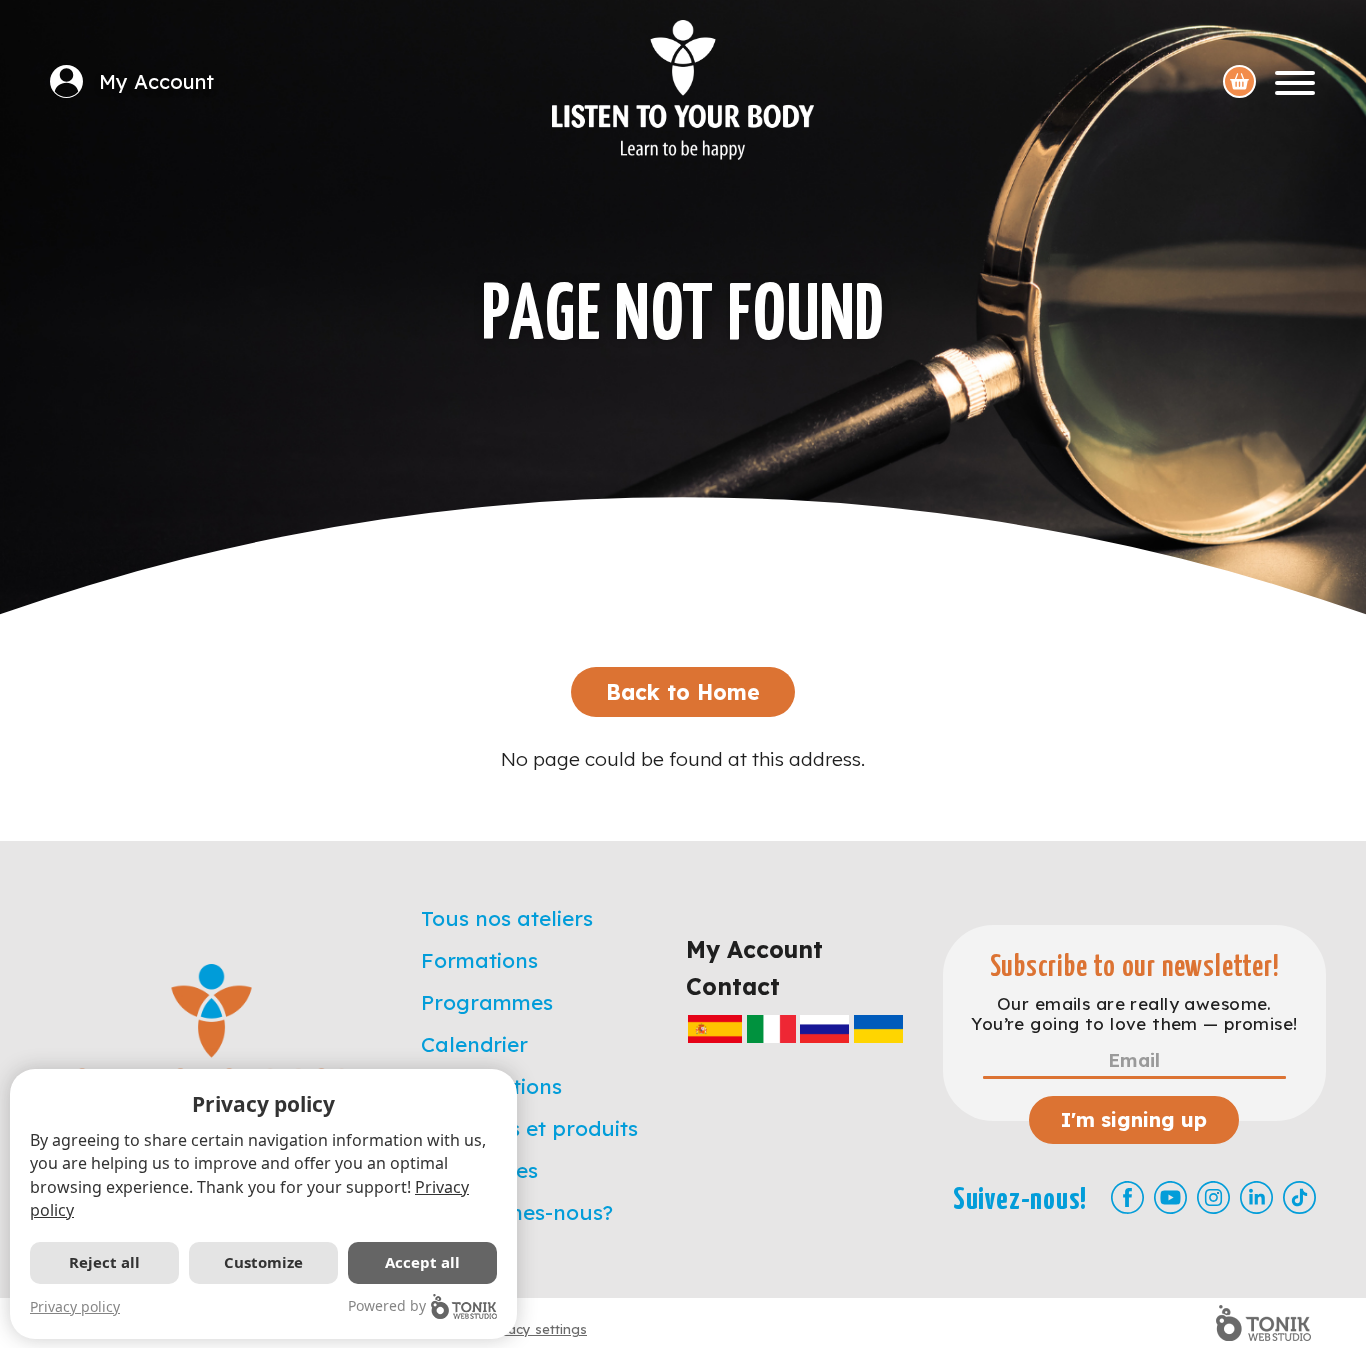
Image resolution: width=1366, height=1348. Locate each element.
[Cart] (1239, 81)
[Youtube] (1170, 1197)
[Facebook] (1127, 1197)
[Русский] (824, 1028)
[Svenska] (878, 1028)
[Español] (715, 1028)
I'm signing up (1134, 1119)
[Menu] (1295, 81)
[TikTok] (1299, 1197)
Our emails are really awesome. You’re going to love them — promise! (1134, 1014)
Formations (479, 960)
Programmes (487, 1002)
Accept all (422, 1262)
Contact (733, 986)
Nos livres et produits (529, 1128)
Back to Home (683, 692)
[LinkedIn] (1256, 1197)
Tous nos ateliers (507, 918)
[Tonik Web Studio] (1263, 1323)
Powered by (387, 1305)
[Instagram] (1213, 1197)
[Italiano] (771, 1028)
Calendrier (474, 1044)
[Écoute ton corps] (683, 90)
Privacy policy (75, 1306)
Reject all (104, 1262)
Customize (263, 1262)
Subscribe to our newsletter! (1135, 967)
